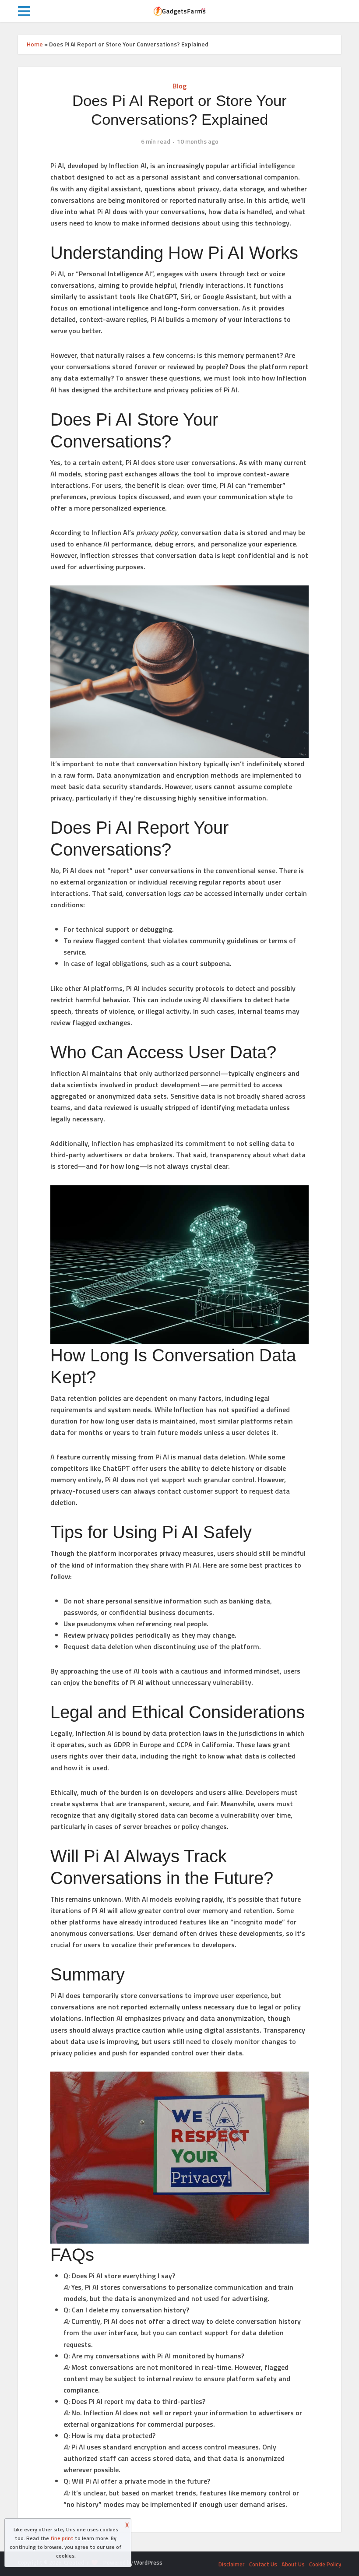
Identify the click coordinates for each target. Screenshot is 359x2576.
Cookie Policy (325, 2564)
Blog (179, 86)
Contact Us (263, 2564)
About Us (293, 2564)
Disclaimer (232, 2564)
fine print (62, 2538)
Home (35, 44)
